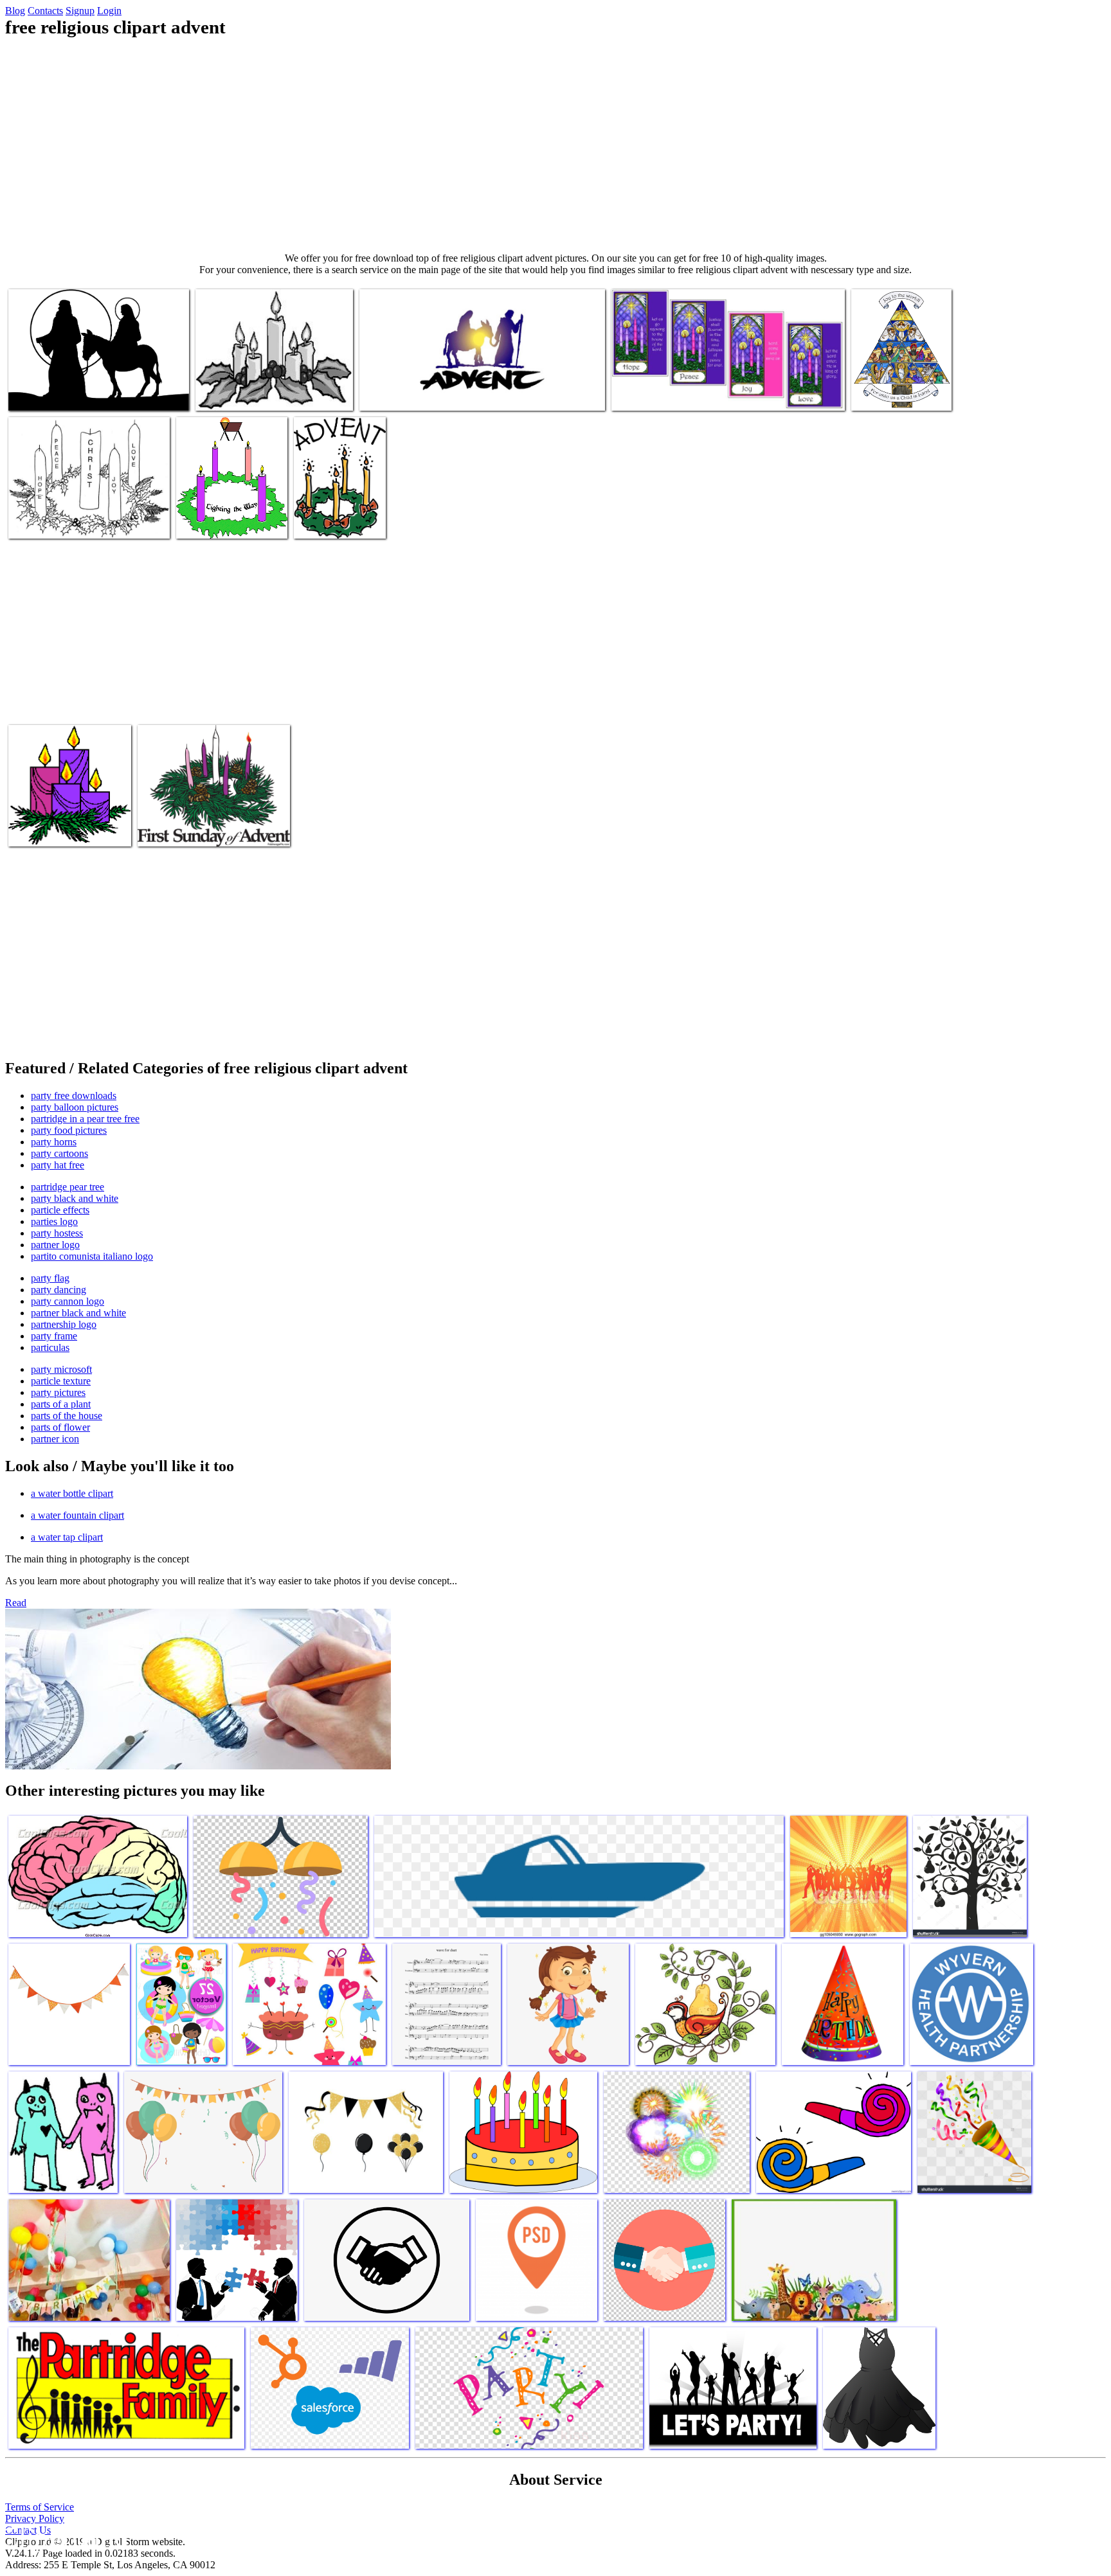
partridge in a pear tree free (85, 1119)
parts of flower (60, 1427)
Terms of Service (40, 2507)
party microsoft (61, 1369)
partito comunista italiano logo (92, 1256)
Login (109, 11)
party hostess (57, 1233)
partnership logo (64, 1324)
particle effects (60, 1210)
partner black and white (78, 1313)
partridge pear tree (68, 1187)
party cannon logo (68, 1301)
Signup (80, 11)
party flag (50, 1278)
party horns (54, 1142)
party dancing (59, 1290)
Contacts (45, 11)
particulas (50, 1347)
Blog (15, 11)
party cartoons (59, 1153)
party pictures (58, 1392)
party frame (54, 1336)
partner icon (55, 1439)
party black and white (75, 1198)
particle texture (61, 1381)
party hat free (58, 1165)
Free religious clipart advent (63, 393)
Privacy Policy (35, 2518)
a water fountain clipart (77, 1515)
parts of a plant (61, 1404)
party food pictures (69, 1130)
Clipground (64, 2537)
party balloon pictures (75, 1107)
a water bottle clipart (72, 1493)
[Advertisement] (555, 145)
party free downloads (74, 1096)
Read (16, 1603)
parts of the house (67, 1416)
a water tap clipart (67, 1537)
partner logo (55, 1245)
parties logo (54, 1221)
